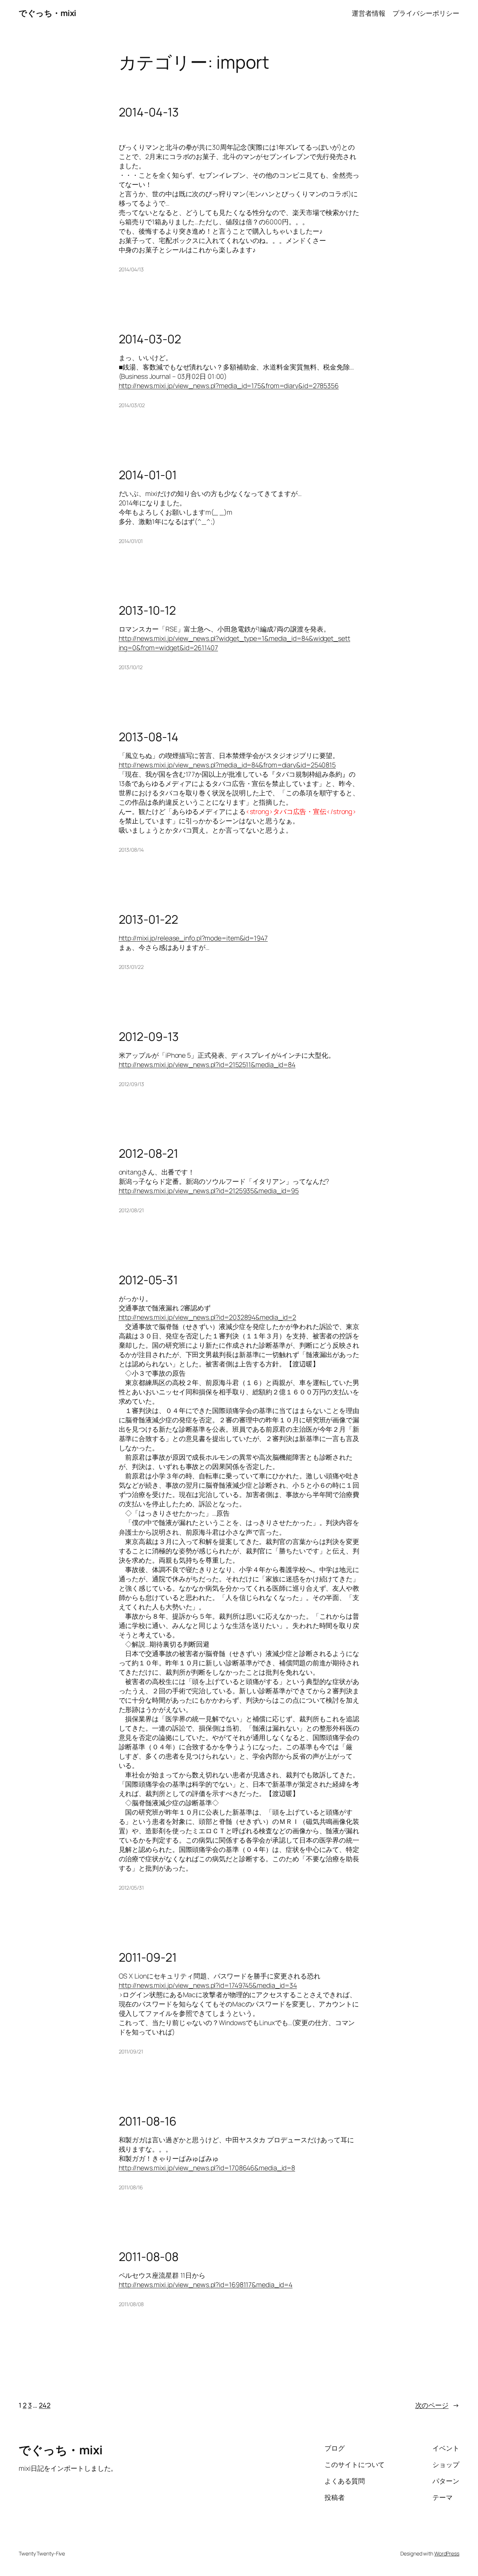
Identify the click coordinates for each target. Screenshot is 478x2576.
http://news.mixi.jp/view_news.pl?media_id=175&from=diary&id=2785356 (229, 386)
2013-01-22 (148, 920)
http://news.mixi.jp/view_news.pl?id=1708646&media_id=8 (207, 2168)
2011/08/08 (131, 2304)
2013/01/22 (131, 967)
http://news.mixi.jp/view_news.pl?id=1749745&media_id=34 (208, 1985)
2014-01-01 (148, 475)
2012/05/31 (131, 1888)
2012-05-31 (148, 1280)
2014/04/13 (131, 269)
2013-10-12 (147, 611)
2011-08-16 (148, 2121)
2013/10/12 (131, 667)
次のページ (437, 2405)
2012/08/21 (131, 1210)
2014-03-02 (150, 339)
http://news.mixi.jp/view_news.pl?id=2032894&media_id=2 (208, 1317)
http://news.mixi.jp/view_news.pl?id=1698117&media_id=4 (206, 2285)
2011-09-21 (148, 1958)
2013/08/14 (131, 850)
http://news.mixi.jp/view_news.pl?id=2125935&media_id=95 (209, 1191)
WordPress (447, 2553)
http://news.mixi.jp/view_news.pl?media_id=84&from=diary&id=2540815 (227, 765)
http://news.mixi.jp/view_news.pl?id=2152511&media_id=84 (207, 1064)
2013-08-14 (149, 737)
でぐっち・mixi (47, 13)
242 (45, 2405)
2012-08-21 (148, 1154)
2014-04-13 (149, 112)
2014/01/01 (131, 541)
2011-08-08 (149, 2257)
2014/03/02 (132, 405)
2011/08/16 (131, 2187)
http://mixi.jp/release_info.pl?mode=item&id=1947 (193, 938)
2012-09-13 (149, 1037)
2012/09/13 (131, 1084)
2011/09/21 (131, 2051)
